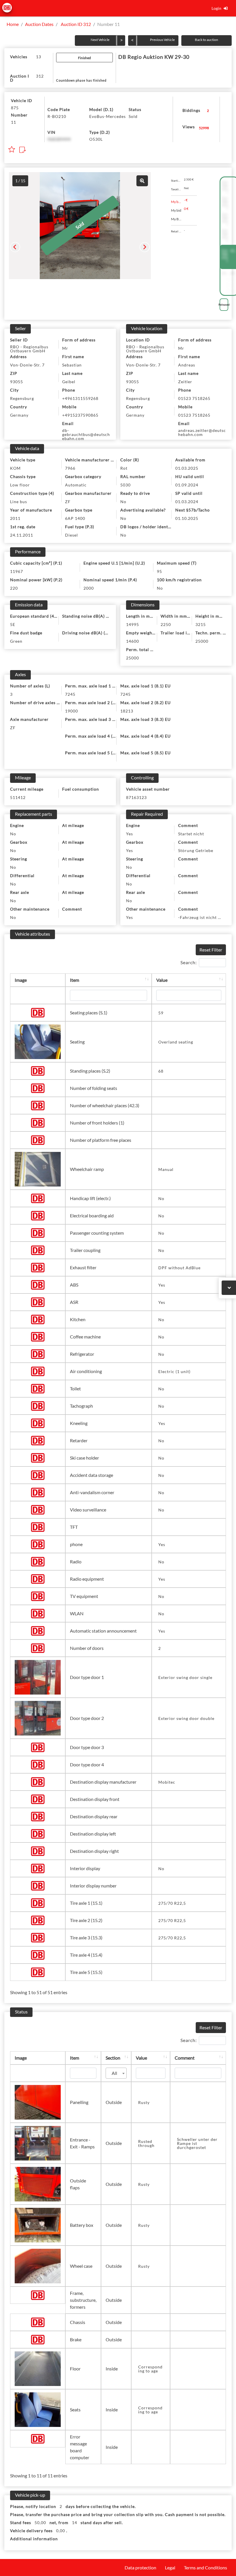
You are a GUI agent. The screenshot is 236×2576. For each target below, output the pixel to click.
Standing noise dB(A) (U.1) (87, 616)
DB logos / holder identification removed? (147, 527)
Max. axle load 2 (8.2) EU (145, 703)
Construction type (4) (32, 493)
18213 (127, 711)
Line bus (19, 502)
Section (113, 2058)
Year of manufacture (31, 510)
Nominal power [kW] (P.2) (36, 580)
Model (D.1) (101, 109)
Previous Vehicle (162, 40)
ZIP (14, 373)
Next (145, 247)
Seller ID (19, 340)
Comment (72, 909)
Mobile (69, 407)
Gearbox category (83, 476)
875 (15, 108)
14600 (133, 641)
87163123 (136, 797)
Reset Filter (211, 950)
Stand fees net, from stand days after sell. (66, 2523)
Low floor (20, 485)
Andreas (187, 365)
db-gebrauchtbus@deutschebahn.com (86, 434)
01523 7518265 (194, 398)
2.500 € (224, 273)
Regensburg (22, 398)
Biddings (191, 110)
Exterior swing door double (186, 1718)
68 (161, 1071)
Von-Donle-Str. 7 (27, 365)
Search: (189, 962)
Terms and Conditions (205, 2567)
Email (68, 423)
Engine (17, 825)
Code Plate (59, 109)
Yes (130, 834)
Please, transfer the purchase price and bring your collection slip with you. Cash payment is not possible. (118, 2514)
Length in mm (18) (142, 616)
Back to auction (206, 40)
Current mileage (27, 789)
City (14, 390)
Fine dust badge (26, 633)
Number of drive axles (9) (36, 703)
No (123, 502)
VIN (52, 132)
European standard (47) (34, 616)
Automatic (76, 485)
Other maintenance (30, 909)
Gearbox (19, 842)
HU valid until (190, 476)
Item (75, 980)
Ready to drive (135, 493)
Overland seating (176, 1042)
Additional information (34, 2539)
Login (216, 8)
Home (13, 24)
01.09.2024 (187, 485)
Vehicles (19, 57)
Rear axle (20, 892)
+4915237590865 (80, 415)
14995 (133, 624)
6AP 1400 (75, 518)
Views (189, 127)
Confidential (225, 187)
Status (135, 109)
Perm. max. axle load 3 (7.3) (92, 719)
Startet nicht (191, 834)
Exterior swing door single (185, 1677)
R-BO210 (57, 116)
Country (19, 407)
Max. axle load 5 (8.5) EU (145, 753)
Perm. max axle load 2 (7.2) (92, 703)
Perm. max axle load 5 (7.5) (92, 753)
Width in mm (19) (177, 616)
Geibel (69, 382)
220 (14, 588)
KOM (15, 468)
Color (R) (130, 460)
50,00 (37, 2523)
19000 (72, 711)
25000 (202, 641)
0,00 (58, 2531)
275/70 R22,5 (172, 1903)
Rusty (144, 2102)
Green (16, 641)
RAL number (133, 476)
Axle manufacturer (29, 719)
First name (73, 357)
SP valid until (189, 493)
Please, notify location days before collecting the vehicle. (73, 2506)
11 (14, 122)
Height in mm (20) (212, 616)
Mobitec (167, 1782)
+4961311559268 (80, 398)
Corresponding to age (150, 2369)
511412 (18, 797)
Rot (124, 468)
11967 (17, 571)
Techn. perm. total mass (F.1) (212, 633)
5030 (125, 485)
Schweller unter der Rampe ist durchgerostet (197, 2143)
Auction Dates (39, 24)
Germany (19, 415)
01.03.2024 (187, 502)
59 (161, 1013)
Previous (15, 247)
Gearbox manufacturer (88, 493)
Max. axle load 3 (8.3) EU (145, 719)
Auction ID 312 (75, 24)
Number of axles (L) (30, 686)
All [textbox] (114, 2073)
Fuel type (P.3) (80, 527)
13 (39, 57)
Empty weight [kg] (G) (142, 633)
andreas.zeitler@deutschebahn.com (202, 432)
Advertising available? (143, 510)
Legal (170, 2567)
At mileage (73, 825)
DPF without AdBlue (179, 1268)
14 (73, 2523)
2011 (15, 518)
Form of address (79, 340)
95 (159, 571)
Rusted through (146, 2143)
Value (162, 980)
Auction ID (20, 78)
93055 (17, 382)
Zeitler (185, 382)
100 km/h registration (179, 580)
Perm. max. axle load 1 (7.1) (92, 686)
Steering (19, 859)
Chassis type (23, 476)
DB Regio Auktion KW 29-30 (154, 57)
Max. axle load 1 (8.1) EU (145, 686)
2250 (166, 624)
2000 (89, 588)
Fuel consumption (81, 789)
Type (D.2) (100, 132)
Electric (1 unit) (174, 1371)
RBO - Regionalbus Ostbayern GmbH (29, 349)
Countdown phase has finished (81, 80)
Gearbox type (79, 510)
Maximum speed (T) (177, 563)
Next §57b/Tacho (193, 510)
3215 (201, 624)
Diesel (72, 535)
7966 (70, 468)
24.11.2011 (22, 535)
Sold (133, 116)
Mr (65, 348)
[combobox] (116, 2073)
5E (13, 624)
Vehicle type (23, 460)
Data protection (140, 2567)
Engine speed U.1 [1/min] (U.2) (114, 563)
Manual (166, 1169)
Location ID (138, 340)
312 (40, 76)
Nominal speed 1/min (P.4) (110, 580)
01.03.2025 (187, 468)
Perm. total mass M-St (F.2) (142, 649)
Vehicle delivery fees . (39, 2531)
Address (18, 357)
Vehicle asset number (148, 789)
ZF (68, 502)
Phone (69, 390)
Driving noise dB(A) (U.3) (87, 633)
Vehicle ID (22, 100)
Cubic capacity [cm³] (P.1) (36, 563)
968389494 (59, 139)
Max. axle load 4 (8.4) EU (145, 736)
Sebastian (72, 365)
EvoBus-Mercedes (107, 116)
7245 (70, 694)
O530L (96, 139)
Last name (72, 373)
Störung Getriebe (196, 850)
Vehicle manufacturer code (92, 460)
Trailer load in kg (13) (177, 633)
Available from (190, 460)
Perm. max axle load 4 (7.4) (92, 736)
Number (19, 115)
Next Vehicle (100, 40)
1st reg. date (23, 527)
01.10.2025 (187, 518)
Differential (22, 876)
